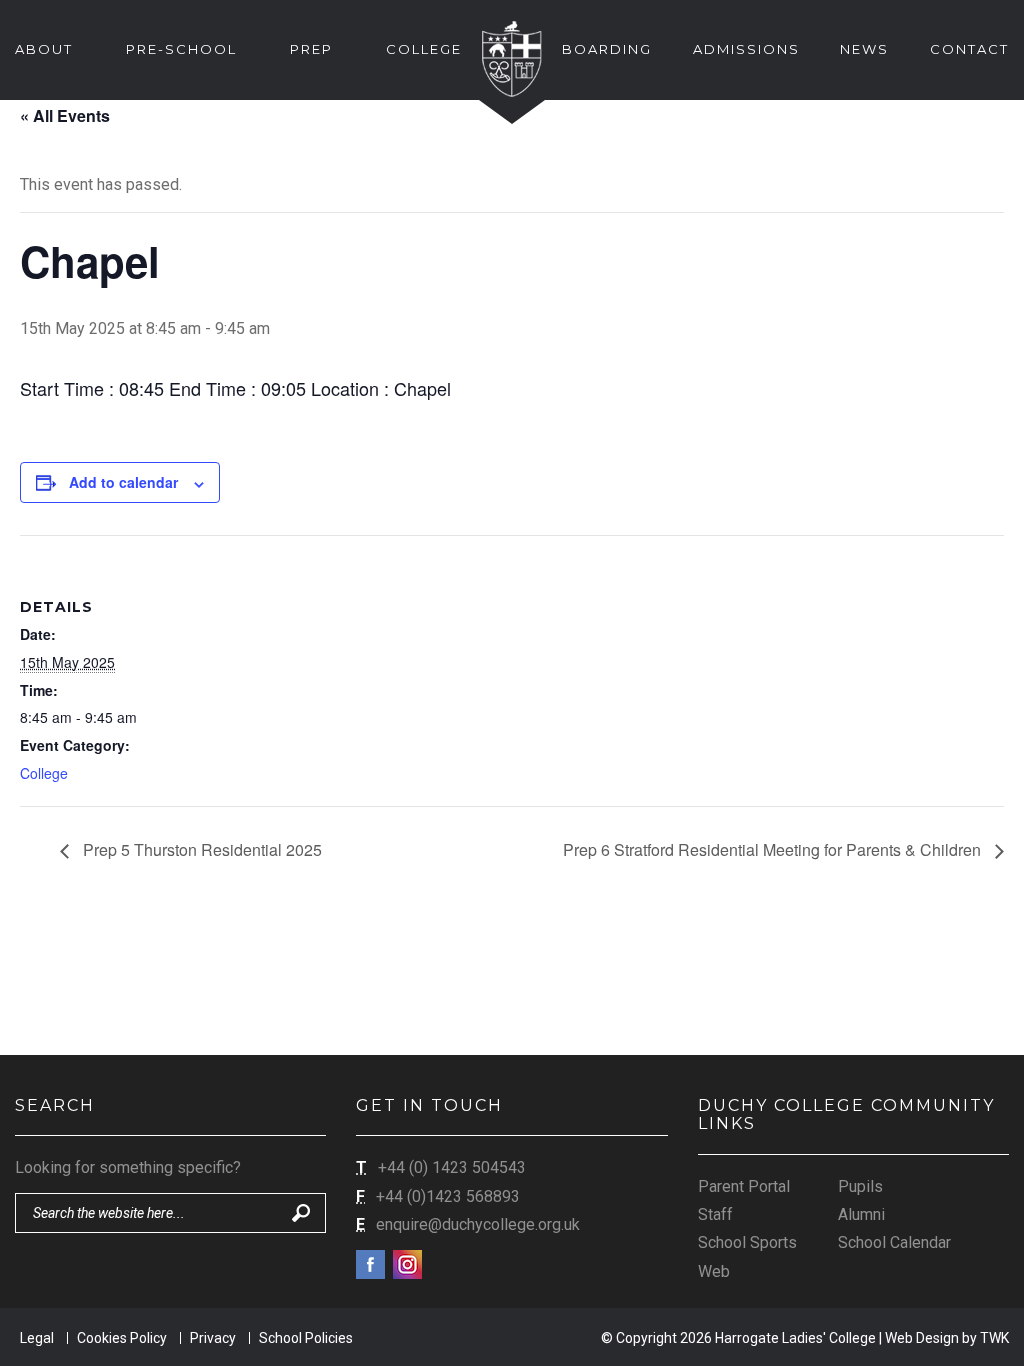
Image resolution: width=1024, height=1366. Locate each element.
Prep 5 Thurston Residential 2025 (200, 849)
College (44, 773)
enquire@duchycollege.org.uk (478, 1224)
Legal (37, 1338)
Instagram (407, 1264)
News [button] (864, 49)
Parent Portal (744, 1186)
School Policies (306, 1338)
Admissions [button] (746, 49)
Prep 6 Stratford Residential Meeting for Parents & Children (774, 849)
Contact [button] (969, 49)
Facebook (370, 1264)
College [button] (424, 49)
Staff (715, 1214)
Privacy (213, 1338)
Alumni (861, 1214)
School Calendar (894, 1242)
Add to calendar (123, 482)
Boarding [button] (607, 49)
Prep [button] (311, 49)
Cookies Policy (122, 1338)
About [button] (44, 49)
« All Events (65, 115)
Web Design (922, 1338)
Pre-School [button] (181, 49)
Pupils (860, 1186)
